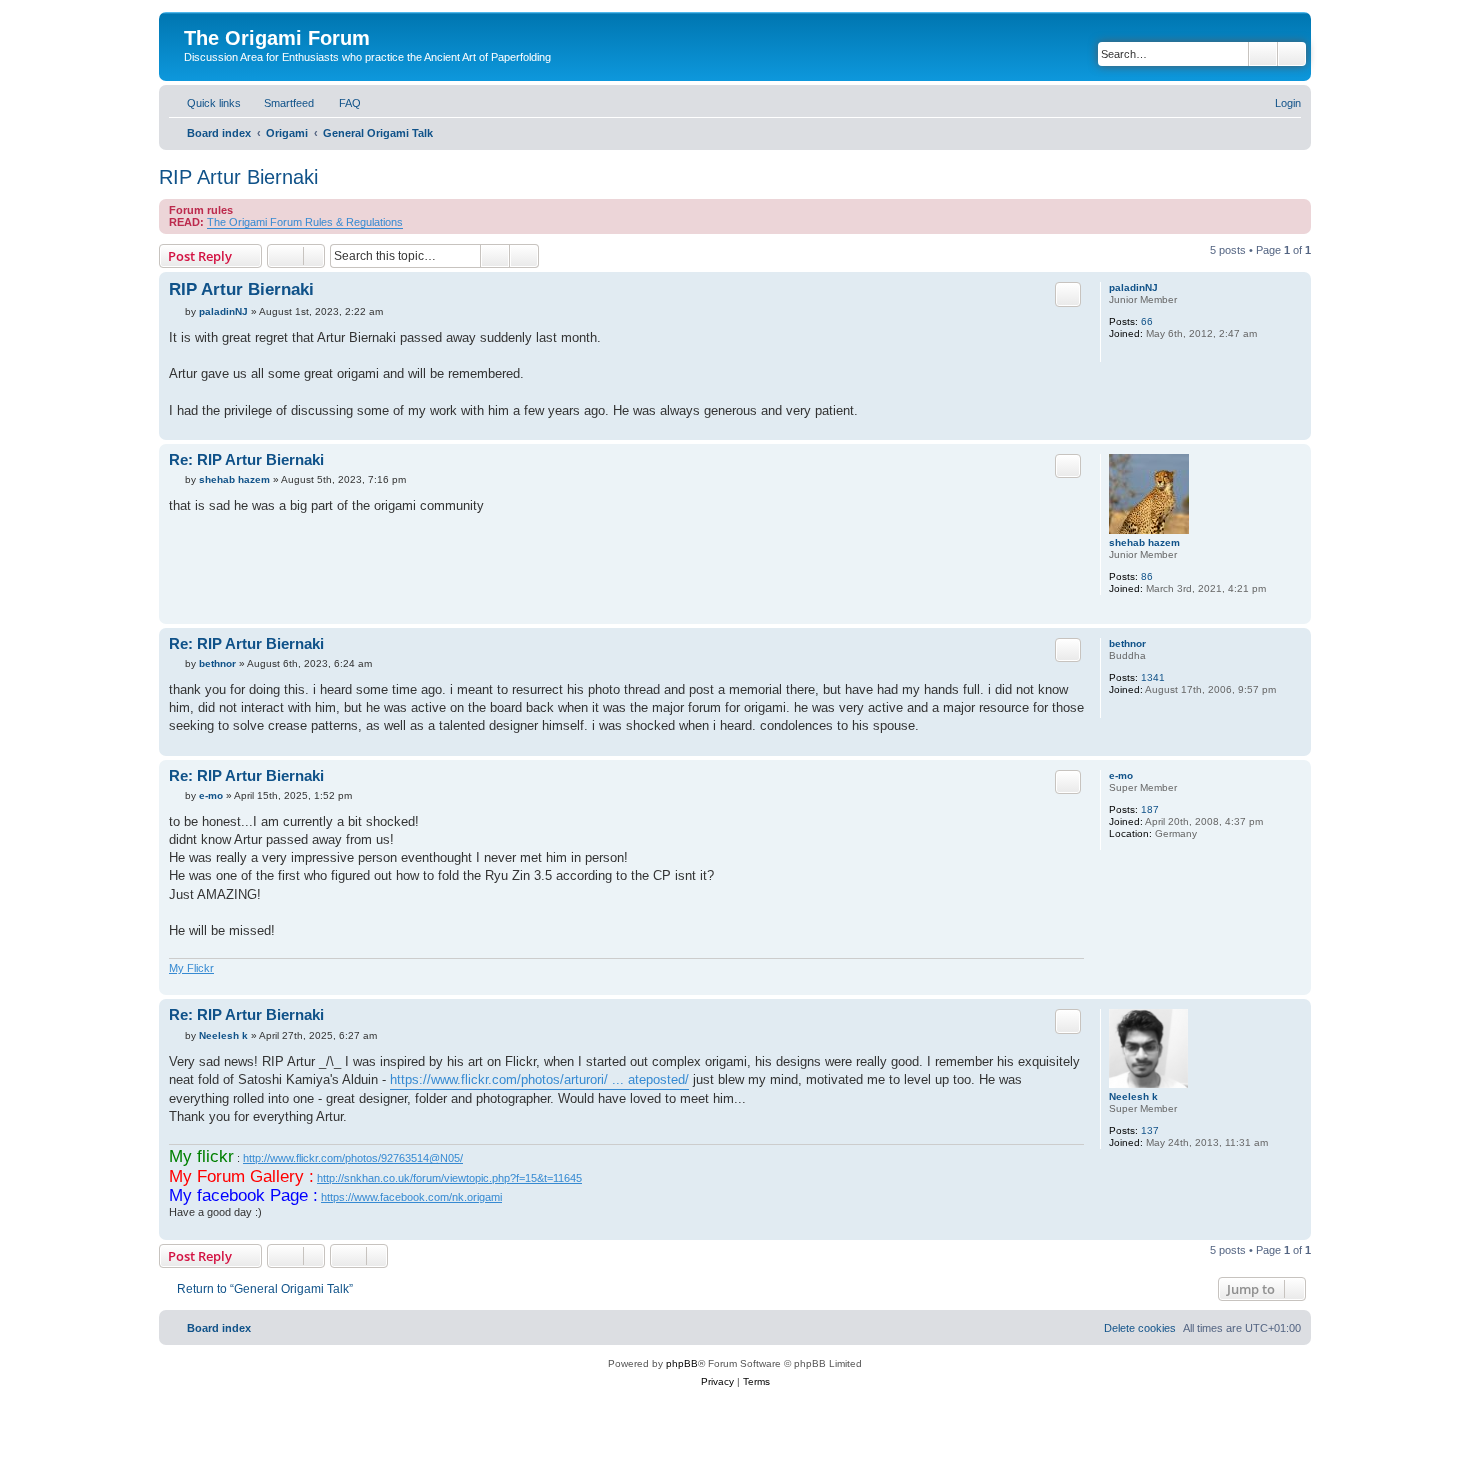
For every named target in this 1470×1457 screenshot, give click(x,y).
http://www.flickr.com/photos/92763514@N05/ (353, 1158)
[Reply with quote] (1068, 294)
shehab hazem (1144, 542)
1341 (1153, 677)
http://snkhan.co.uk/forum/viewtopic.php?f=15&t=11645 (449, 1178)
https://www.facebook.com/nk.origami (411, 1197)
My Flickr (191, 968)
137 (1150, 1130)
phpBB (682, 1363)
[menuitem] (280, 103)
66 (1147, 321)
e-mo (1121, 775)
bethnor (1127, 643)
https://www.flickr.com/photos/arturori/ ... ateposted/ (539, 1079)
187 (1150, 809)
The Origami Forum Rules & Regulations (305, 222)
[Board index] (195, 17)
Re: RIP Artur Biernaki (246, 459)
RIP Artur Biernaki (238, 177)
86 (1147, 576)
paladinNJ (1133, 287)
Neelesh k (1133, 1096)
